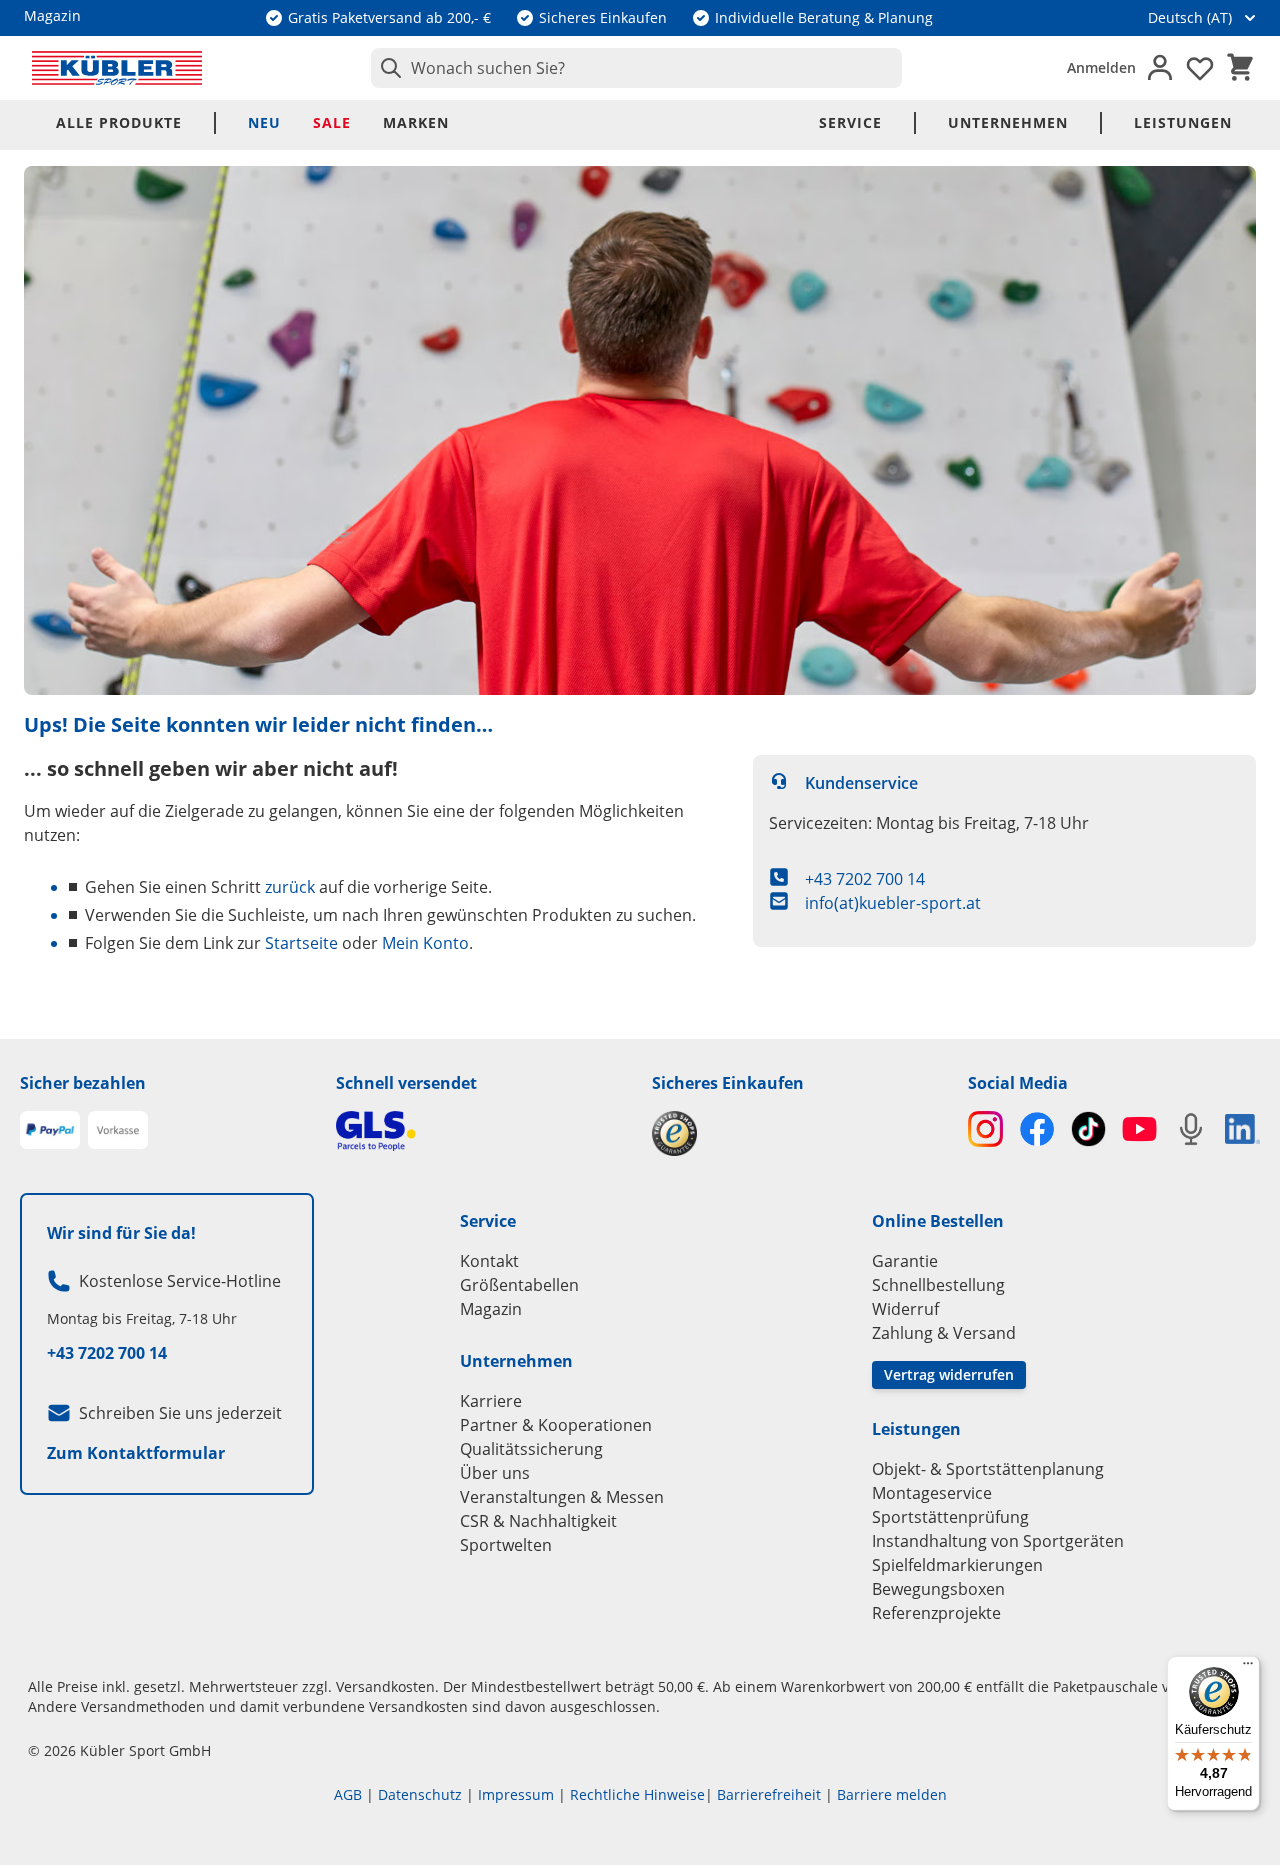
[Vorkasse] (118, 1130)
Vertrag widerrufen (949, 1374)
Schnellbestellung (938, 1285)
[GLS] (482, 1130)
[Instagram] (985, 1128)
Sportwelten (506, 1545)
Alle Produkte (119, 122)
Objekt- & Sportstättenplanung (988, 1469)
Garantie (905, 1261)
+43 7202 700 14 (865, 879)
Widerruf (905, 1309)
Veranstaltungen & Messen (562, 1497)
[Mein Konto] (1160, 68)
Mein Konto (425, 943)
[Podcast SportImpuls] (1190, 1128)
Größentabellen (519, 1285)
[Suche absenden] (387, 68)
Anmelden (1101, 67)
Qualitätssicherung (531, 1449)
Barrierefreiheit (769, 1794)
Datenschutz (420, 1794)
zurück (290, 887)
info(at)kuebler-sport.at (893, 903)
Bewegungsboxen (938, 1589)
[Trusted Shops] (798, 1133)
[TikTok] (1088, 1128)
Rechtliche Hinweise (637, 1794)
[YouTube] (1139, 1128)
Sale (332, 122)
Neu (264, 122)
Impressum (516, 1794)
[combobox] (636, 68)
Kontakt (489, 1261)
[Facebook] (1036, 1128)
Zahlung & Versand (944, 1333)
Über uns (495, 1473)
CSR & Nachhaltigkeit (538, 1521)
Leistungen (1183, 122)
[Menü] (1248, 1668)
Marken (416, 122)
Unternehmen (1008, 122)
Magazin (491, 1309)
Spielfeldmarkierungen (957, 1565)
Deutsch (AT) (1190, 17)
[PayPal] (50, 1130)
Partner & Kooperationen (556, 1425)
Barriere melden (892, 1794)
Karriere (491, 1401)
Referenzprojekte (936, 1613)
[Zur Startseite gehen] (117, 68)
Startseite (301, 943)
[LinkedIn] (1242, 1129)
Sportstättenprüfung (950, 1517)
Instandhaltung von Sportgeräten (998, 1541)
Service (850, 122)
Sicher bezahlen (83, 1083)
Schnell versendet (406, 1083)
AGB (348, 1794)
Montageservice (932, 1493)
